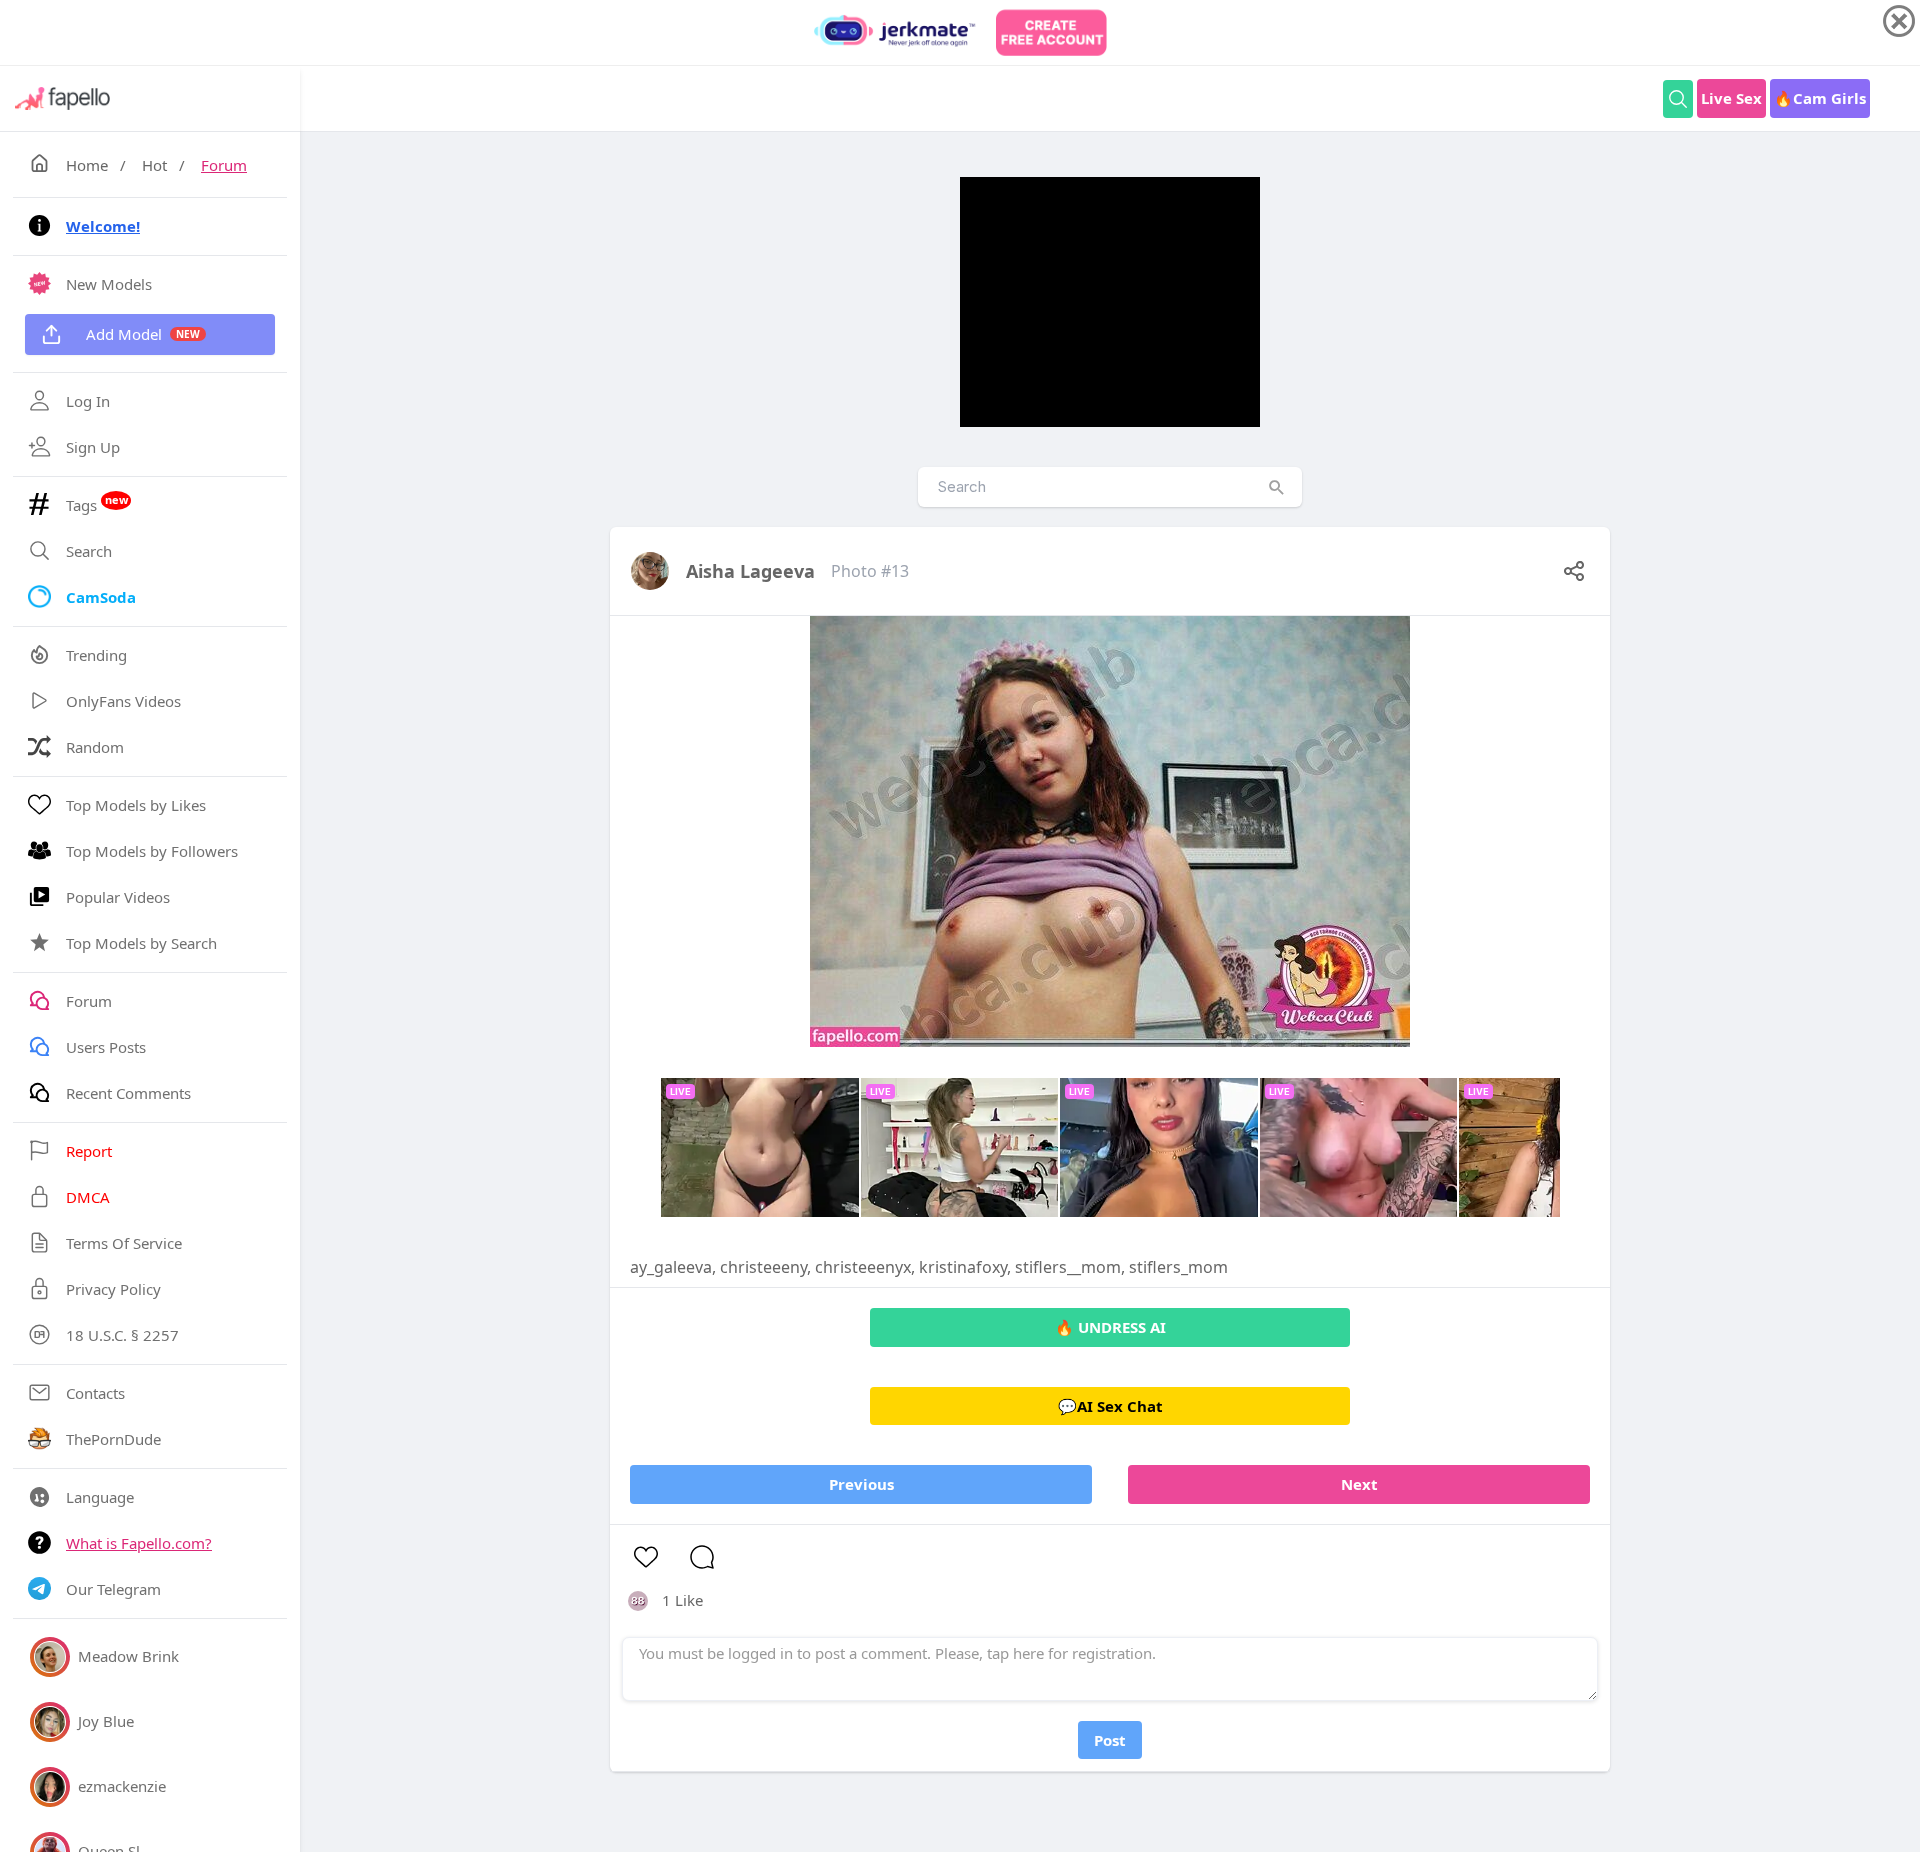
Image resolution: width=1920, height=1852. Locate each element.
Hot (154, 165)
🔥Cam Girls (1820, 98)
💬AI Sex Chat (1110, 1406)
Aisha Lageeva (750, 571)
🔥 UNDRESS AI (1110, 1327)
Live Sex (1731, 98)
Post (1110, 1740)
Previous (861, 1484)
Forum (224, 165)
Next (1359, 1484)
